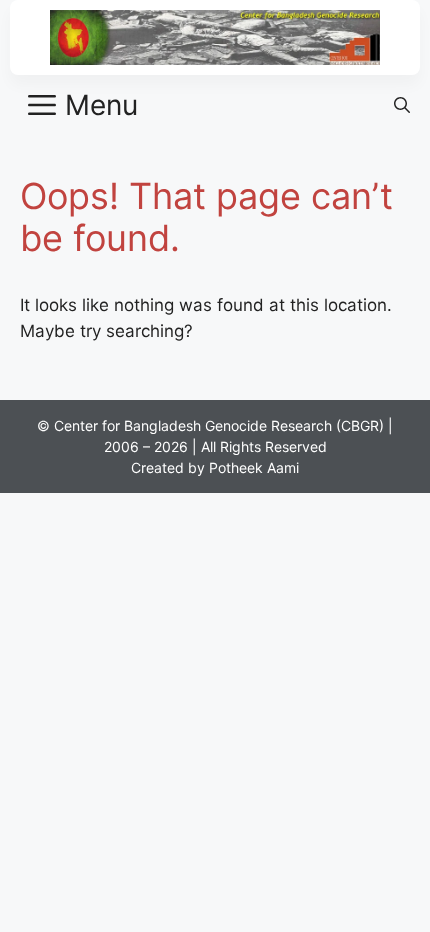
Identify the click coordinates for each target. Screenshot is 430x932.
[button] (402, 105)
